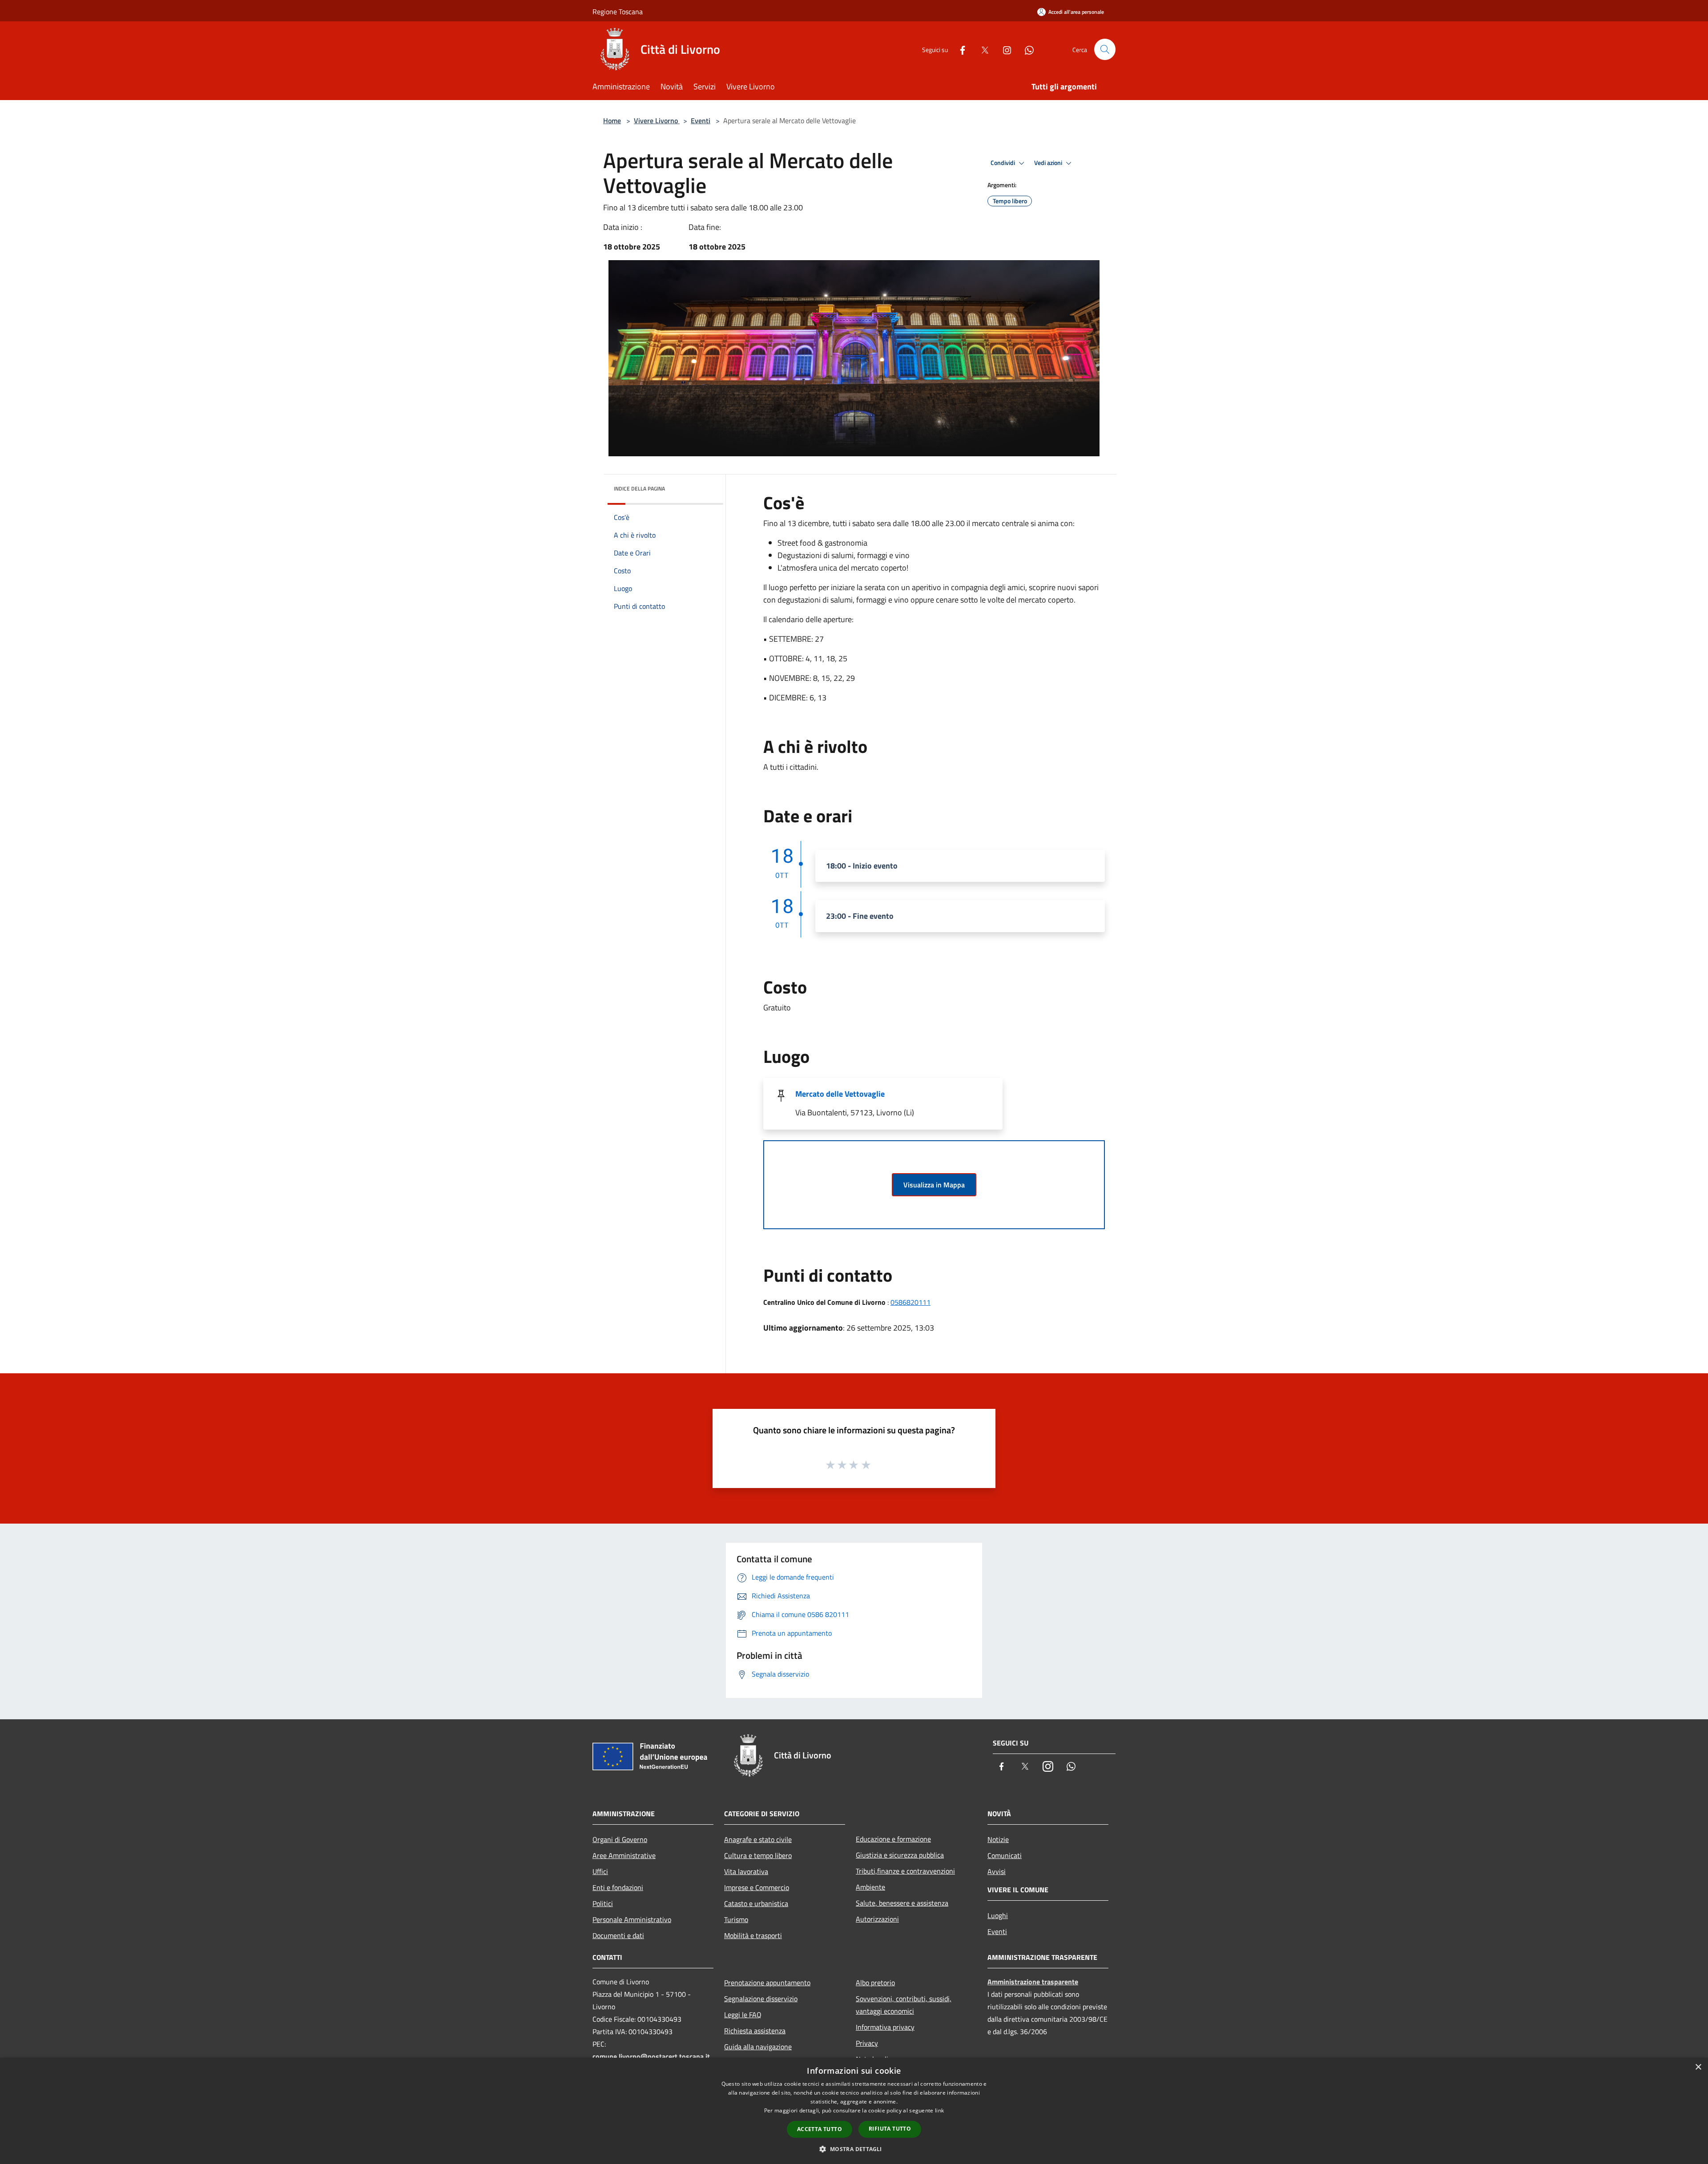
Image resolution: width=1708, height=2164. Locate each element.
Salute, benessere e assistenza (902, 1903)
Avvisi (997, 1871)
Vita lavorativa (746, 1871)
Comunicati (1005, 1855)
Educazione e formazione (893, 1839)
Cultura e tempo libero (758, 1855)
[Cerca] (1105, 49)
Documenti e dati (618, 1935)
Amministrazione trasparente (1033, 1982)
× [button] (1698, 2067)
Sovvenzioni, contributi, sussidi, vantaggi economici (904, 2005)
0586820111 (910, 1302)
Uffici (600, 1871)
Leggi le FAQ (743, 2015)
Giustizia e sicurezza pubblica (900, 1855)
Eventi (701, 121)
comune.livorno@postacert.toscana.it (651, 2056)
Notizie (998, 1839)
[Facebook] (959, 49)
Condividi (1003, 163)
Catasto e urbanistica (756, 1903)
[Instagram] (1003, 49)
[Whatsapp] (1026, 49)
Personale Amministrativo (632, 1919)
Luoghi (998, 1915)
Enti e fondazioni (618, 1887)
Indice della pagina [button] (639, 489)
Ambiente (870, 1887)
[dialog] (854, 2111)
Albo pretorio (875, 1983)
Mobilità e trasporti (753, 1935)
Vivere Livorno (657, 121)
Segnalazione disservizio (761, 1999)
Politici (603, 1903)
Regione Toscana (618, 12)
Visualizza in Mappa (934, 1185)
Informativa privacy (885, 2027)
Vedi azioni (1049, 163)
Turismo (736, 1919)
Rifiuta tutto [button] (890, 2129)
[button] (854, 2149)
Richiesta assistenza (755, 2031)
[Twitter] (981, 49)
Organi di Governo (620, 1839)
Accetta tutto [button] (820, 2129)
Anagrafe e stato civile (758, 1839)
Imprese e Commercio (757, 1887)
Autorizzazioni (877, 1919)
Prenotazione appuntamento (767, 1983)
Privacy (867, 2043)
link (939, 2110)
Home (612, 121)
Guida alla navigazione (758, 2047)
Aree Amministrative (624, 1855)
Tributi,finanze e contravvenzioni (905, 1871)
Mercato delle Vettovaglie (840, 1094)
